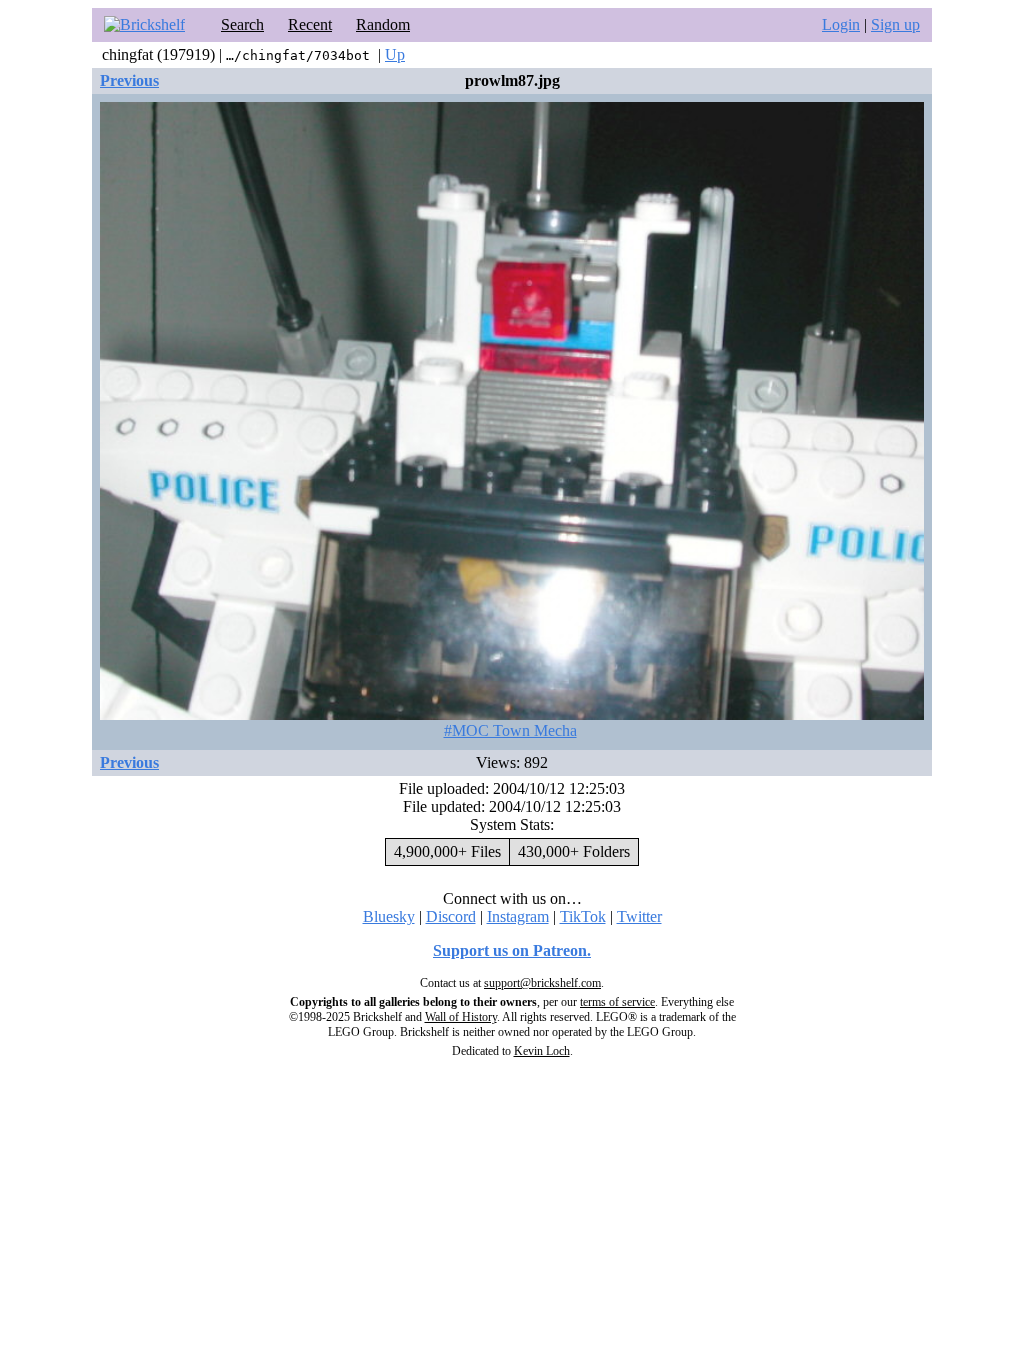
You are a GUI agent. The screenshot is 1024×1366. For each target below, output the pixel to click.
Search (242, 24)
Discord (451, 916)
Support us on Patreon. (512, 950)
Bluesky (389, 916)
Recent (310, 24)
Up (395, 54)
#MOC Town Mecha (510, 730)
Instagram (518, 916)
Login (841, 24)
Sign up (895, 24)
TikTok (583, 916)
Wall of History (461, 1017)
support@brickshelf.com (542, 983)
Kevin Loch (542, 1051)
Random (383, 24)
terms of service (617, 1002)
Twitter (639, 916)
